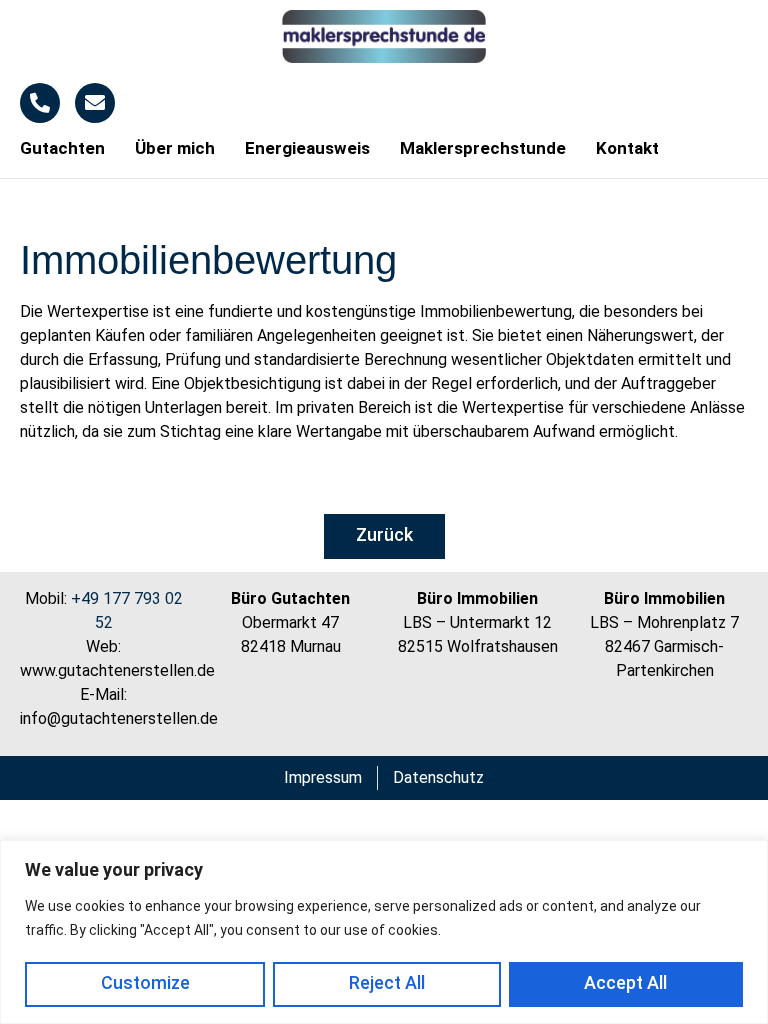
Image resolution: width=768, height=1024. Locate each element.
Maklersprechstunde (483, 148)
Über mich (175, 148)
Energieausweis (307, 148)
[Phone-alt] (40, 103)
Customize (145, 982)
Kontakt (627, 148)
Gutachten (62, 148)
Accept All (625, 982)
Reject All (387, 982)
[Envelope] (95, 103)
